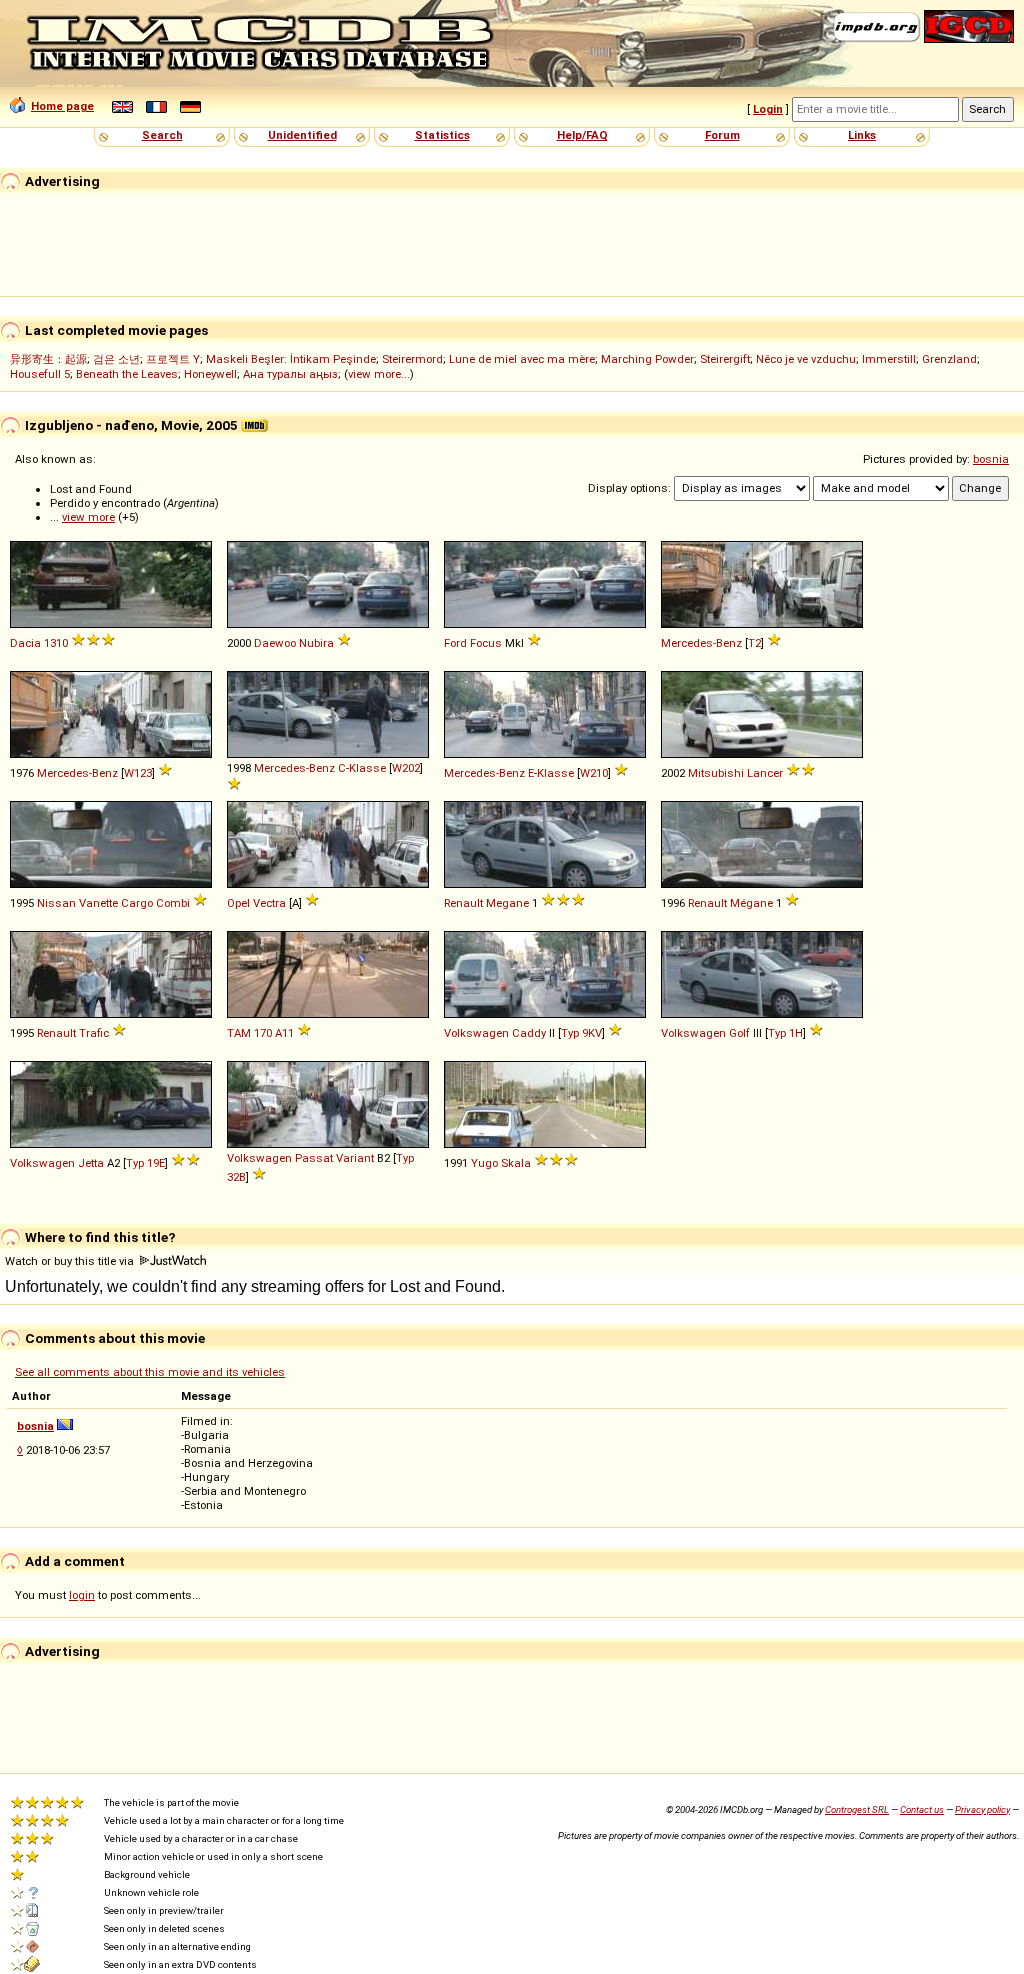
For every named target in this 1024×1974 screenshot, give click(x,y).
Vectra (269, 903)
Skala (516, 1163)
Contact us (922, 1809)
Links (862, 135)
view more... (379, 374)
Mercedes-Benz (701, 643)
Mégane (751, 903)
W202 (406, 768)
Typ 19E (145, 1163)
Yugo (484, 1163)
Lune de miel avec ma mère (522, 359)
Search (162, 135)
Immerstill (889, 359)
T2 (754, 643)
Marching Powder (647, 359)
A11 (284, 1033)
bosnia (991, 459)
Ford (455, 643)
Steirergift (725, 359)
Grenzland (949, 359)
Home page (62, 106)
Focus (486, 643)
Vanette (98, 903)
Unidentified (302, 135)
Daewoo (275, 643)
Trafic (94, 1033)
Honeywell (210, 374)
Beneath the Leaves (127, 374)
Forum (722, 135)
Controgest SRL (857, 1809)
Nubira (316, 643)
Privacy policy (982, 1809)
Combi (173, 903)
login (82, 1595)
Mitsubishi (716, 773)
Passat (314, 1158)
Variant (355, 1158)
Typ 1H (785, 1033)
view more (88, 517)
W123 (138, 773)
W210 (594, 773)
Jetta (91, 1163)
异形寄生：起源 (48, 359)
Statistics (442, 135)
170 (263, 1033)
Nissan (56, 903)
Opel (238, 903)
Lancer (765, 773)
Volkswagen (476, 1033)
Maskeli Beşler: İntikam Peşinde (291, 359)
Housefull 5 (40, 374)
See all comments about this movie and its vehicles (150, 1372)
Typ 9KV (581, 1033)
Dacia (25, 643)
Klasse (367, 768)
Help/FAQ (582, 135)
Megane (507, 903)
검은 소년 (116, 359)
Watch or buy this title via (71, 1261)
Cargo (137, 903)
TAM (239, 1033)
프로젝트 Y (173, 359)
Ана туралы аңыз (290, 374)
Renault (463, 903)
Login (768, 109)
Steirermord (412, 359)
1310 (56, 643)
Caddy (529, 1033)
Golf (739, 1033)
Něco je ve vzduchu (806, 359)
